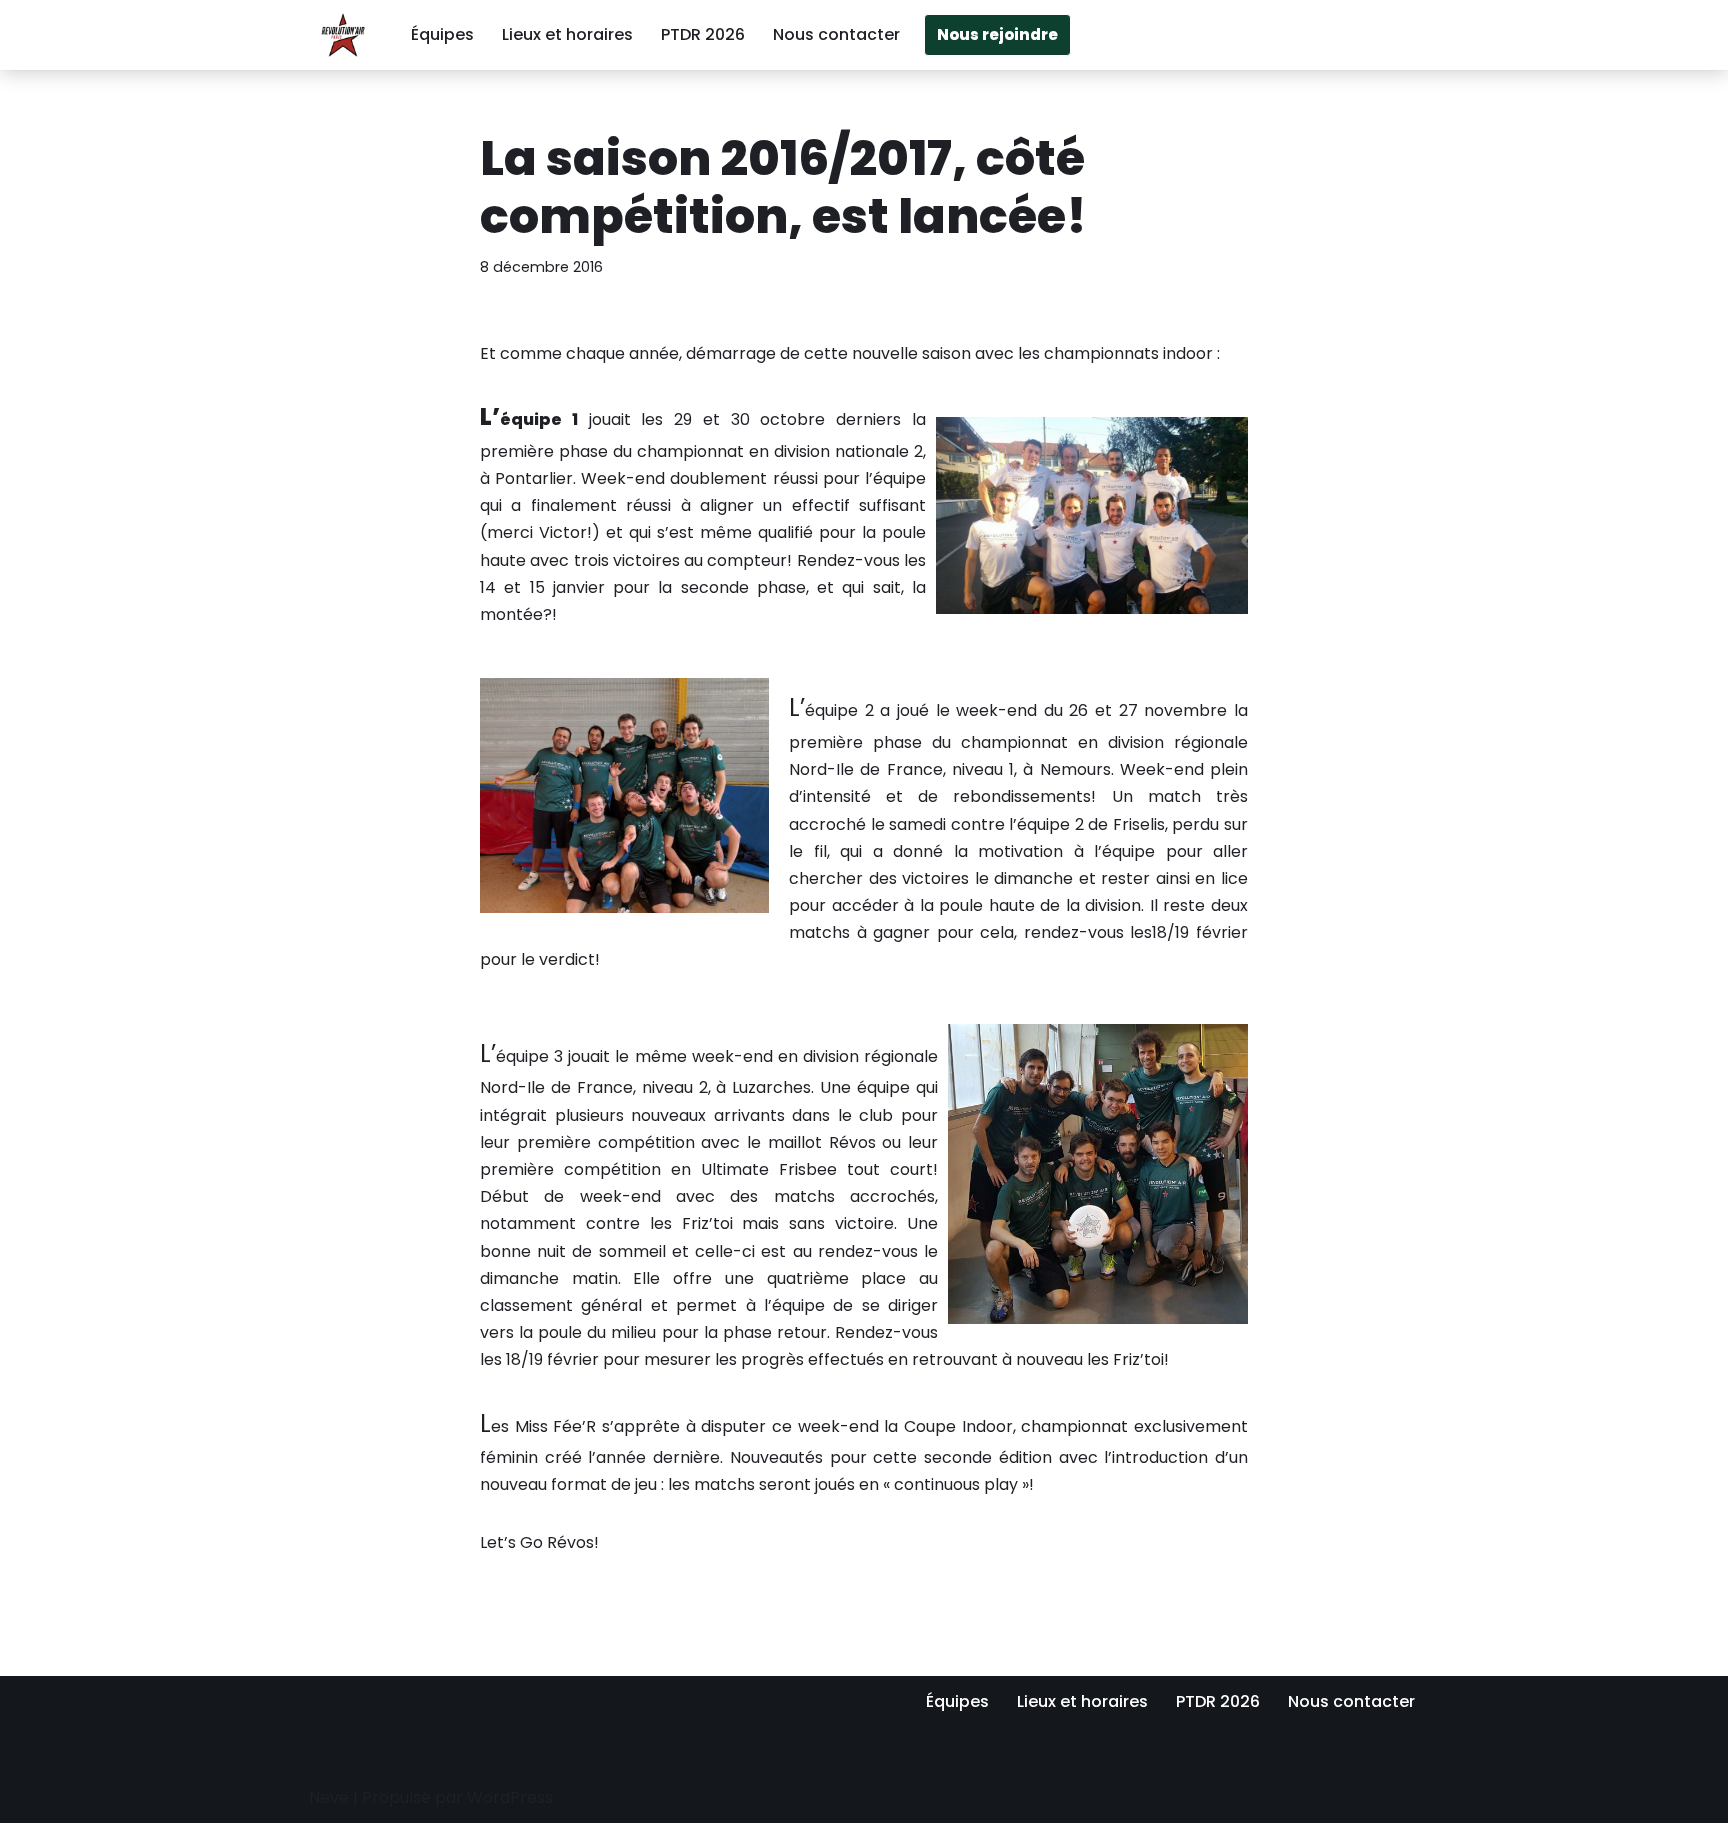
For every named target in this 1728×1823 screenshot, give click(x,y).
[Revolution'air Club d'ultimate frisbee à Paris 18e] (343, 35)
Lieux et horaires (567, 34)
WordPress (510, 1797)
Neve (329, 1797)
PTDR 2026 (703, 34)
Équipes (442, 34)
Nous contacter (836, 34)
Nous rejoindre (997, 34)
